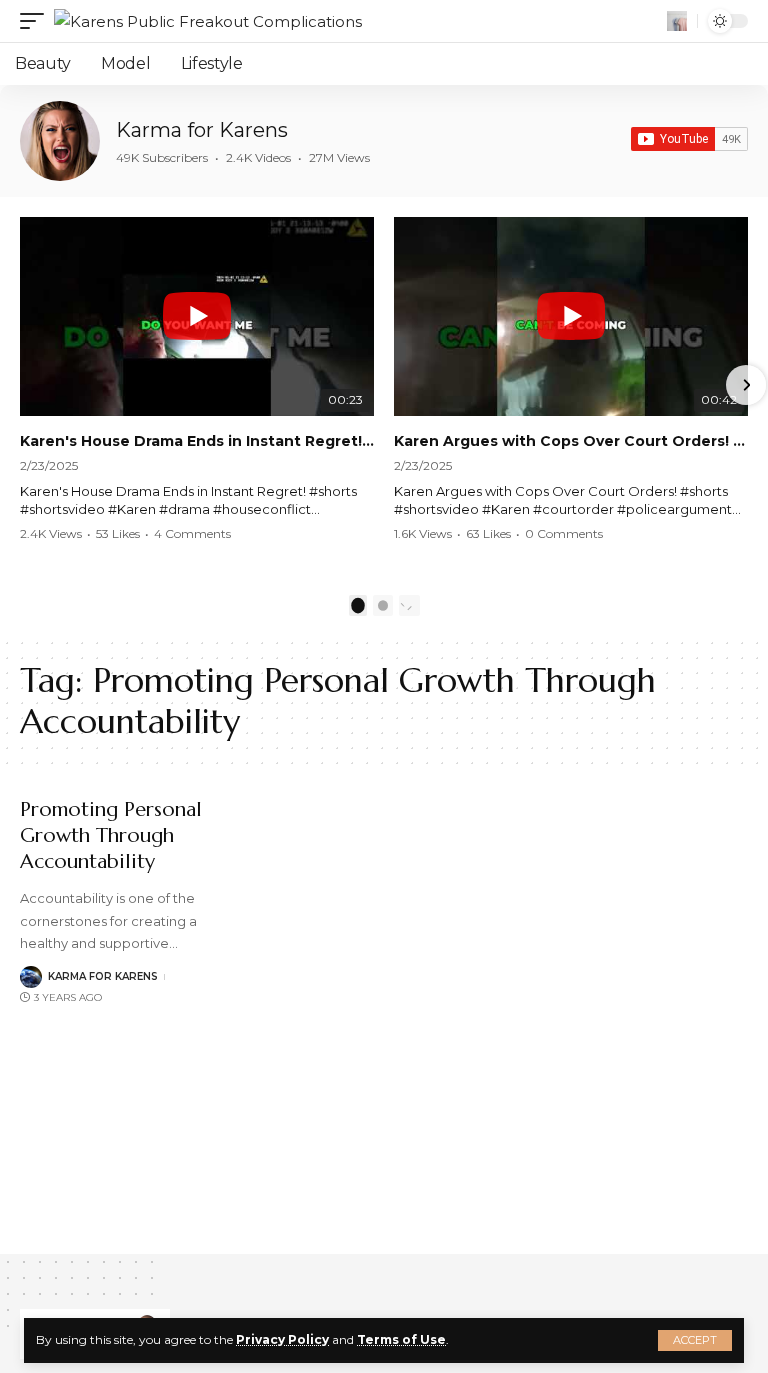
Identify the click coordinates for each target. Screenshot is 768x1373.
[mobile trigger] (37, 21)
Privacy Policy (282, 1339)
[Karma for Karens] (60, 141)
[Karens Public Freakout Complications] (208, 21)
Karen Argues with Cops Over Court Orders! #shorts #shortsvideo (571, 441)
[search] (677, 21)
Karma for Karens (202, 130)
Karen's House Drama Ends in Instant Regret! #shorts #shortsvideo (197, 441)
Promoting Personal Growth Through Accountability (111, 835)
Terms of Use (401, 1339)
